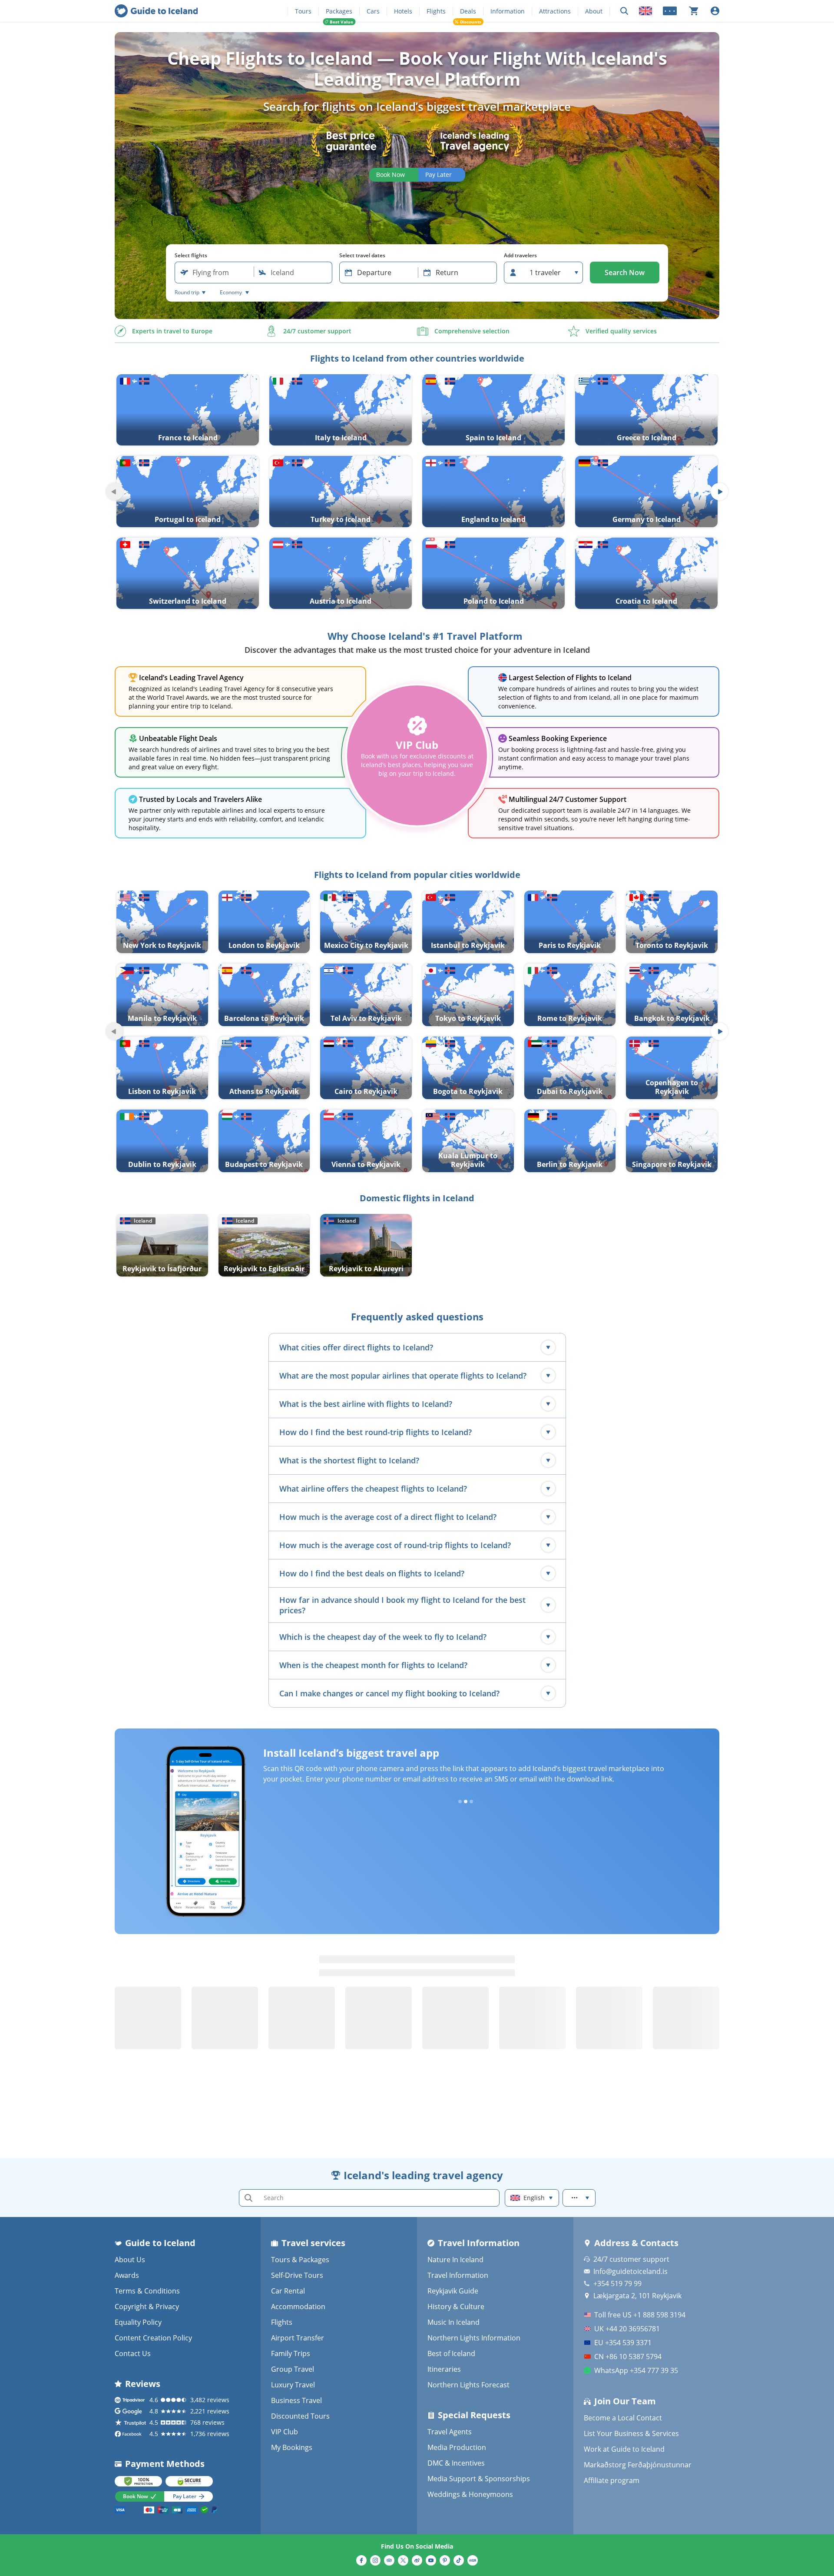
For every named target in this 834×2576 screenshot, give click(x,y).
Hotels (403, 11)
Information (508, 11)
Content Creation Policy (153, 2338)
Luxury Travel (293, 2385)
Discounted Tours (300, 2416)
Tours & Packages (300, 2260)
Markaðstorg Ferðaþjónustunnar (638, 2465)
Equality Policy (138, 2322)
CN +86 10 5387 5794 (628, 2357)
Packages (339, 11)
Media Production (457, 2447)
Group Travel (293, 2369)
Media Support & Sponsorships (479, 2479)
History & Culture (456, 2307)
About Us (130, 2260)
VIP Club (285, 2432)
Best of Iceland (451, 2353)
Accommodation (298, 2307)
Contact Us (133, 2353)
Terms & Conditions (147, 2291)
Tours (303, 11)
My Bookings (292, 2447)
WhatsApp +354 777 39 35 (636, 2370)
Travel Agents (450, 2432)
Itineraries (444, 2369)
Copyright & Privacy (147, 2307)
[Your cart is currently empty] (694, 11)
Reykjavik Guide (453, 2291)
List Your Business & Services (631, 2433)
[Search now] (624, 11)
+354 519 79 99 (617, 2283)
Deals (468, 11)
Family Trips (291, 2353)
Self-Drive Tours (297, 2275)
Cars (373, 11)
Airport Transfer (298, 2338)
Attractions (555, 11)
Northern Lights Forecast (468, 2385)
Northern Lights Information (474, 2338)
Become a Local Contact (623, 2418)
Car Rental (288, 2291)
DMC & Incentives (456, 2463)
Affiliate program (612, 2480)
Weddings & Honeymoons (470, 2494)
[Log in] (715, 11)
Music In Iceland (453, 2322)
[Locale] (645, 11)
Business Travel (296, 2400)
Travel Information (458, 2275)
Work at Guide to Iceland (624, 2449)
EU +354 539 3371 (623, 2343)
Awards (127, 2275)
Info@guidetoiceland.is (630, 2271)
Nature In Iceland (455, 2260)
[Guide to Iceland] (156, 11)
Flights (436, 11)
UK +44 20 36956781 (627, 2329)
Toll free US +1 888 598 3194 (640, 2315)
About (594, 11)
